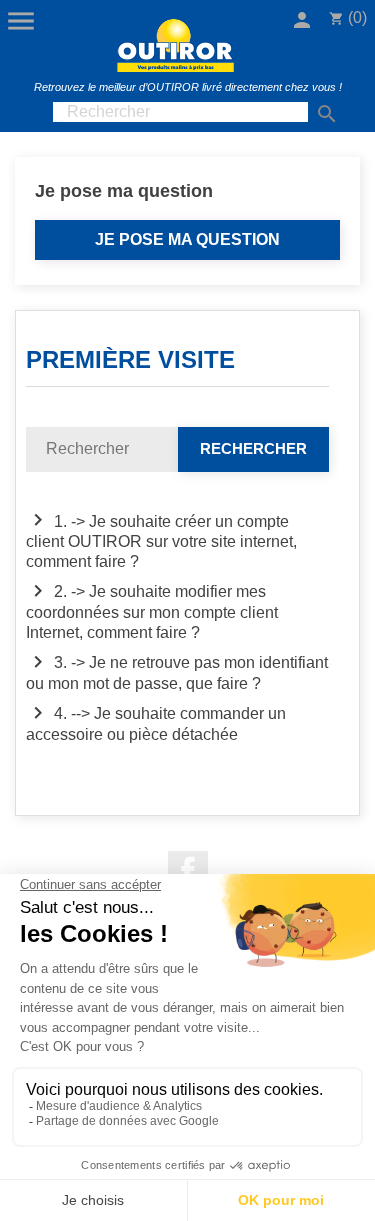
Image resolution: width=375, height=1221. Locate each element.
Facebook (188, 871)
